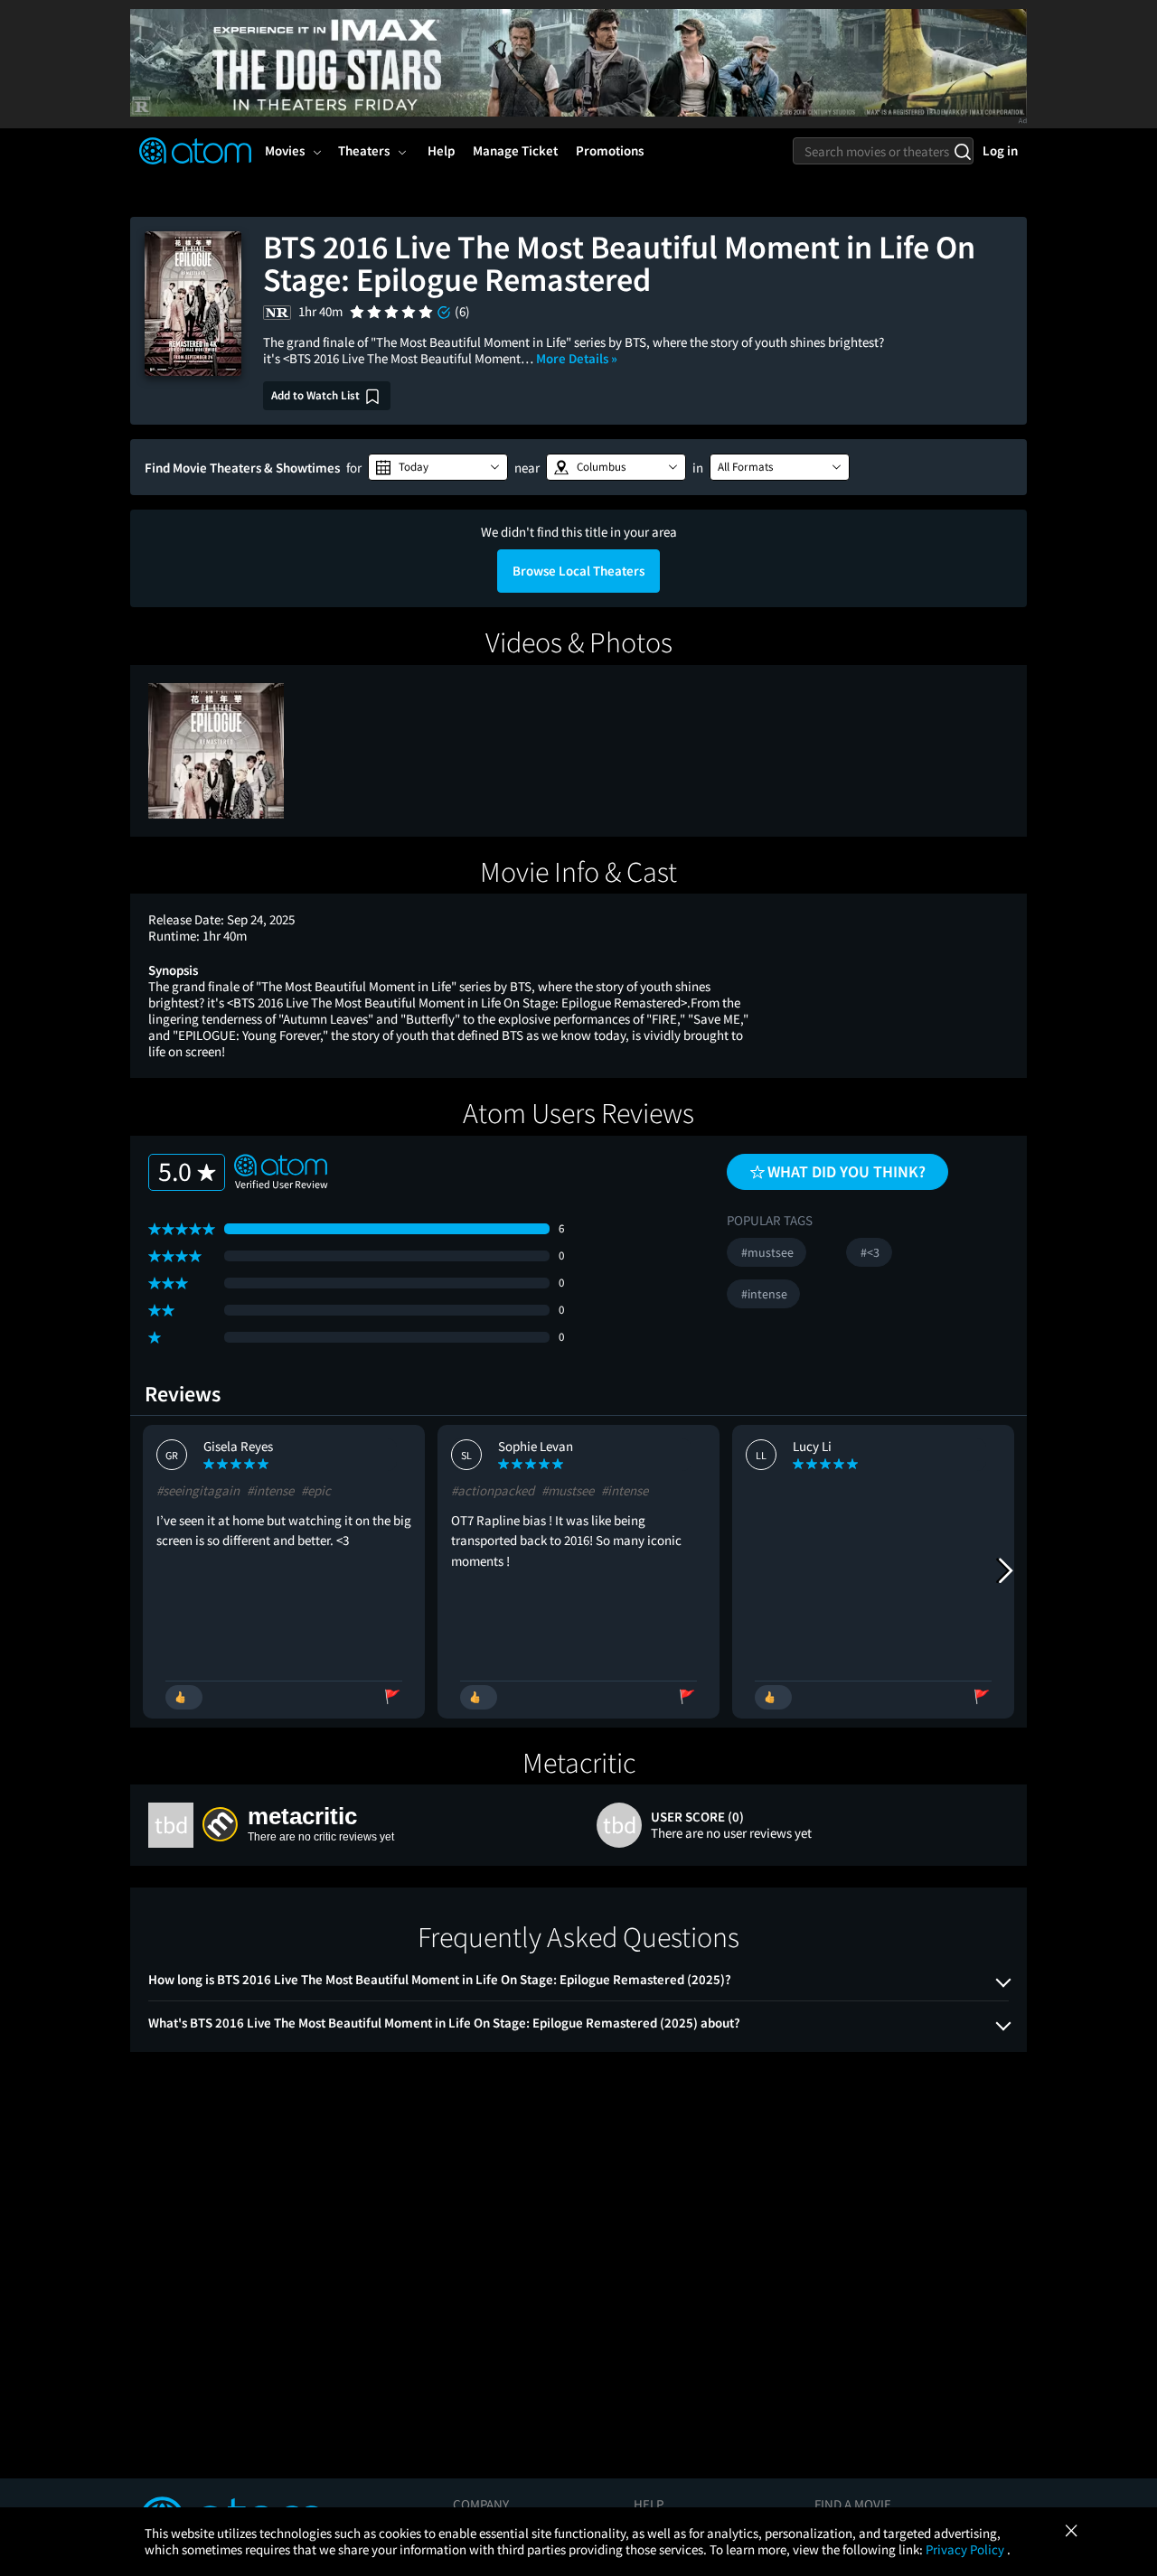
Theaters (364, 150)
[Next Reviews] (1004, 1571)
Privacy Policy (966, 2549)
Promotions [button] (610, 150)
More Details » (577, 358)
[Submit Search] (962, 151)
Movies (285, 150)
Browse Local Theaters (578, 571)
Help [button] (441, 150)
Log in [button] (1000, 150)
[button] (438, 467)
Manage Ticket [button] (515, 150)
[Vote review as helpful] (184, 1697)
